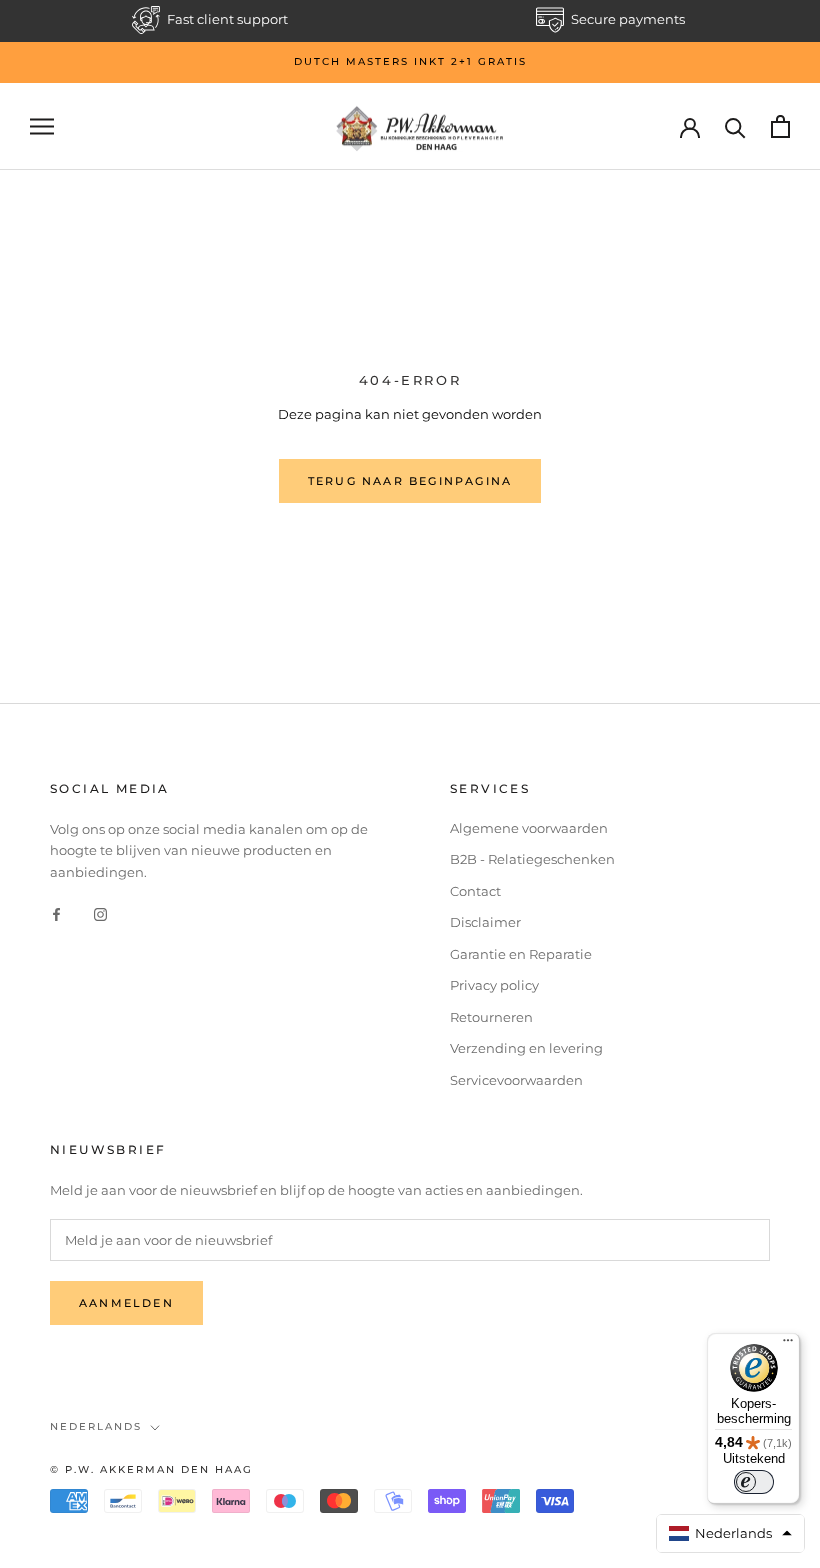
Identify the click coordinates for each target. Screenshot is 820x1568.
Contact (475, 891)
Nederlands (96, 1426)
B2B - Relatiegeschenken (532, 859)
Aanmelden (126, 1303)
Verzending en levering (526, 1048)
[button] (731, 1533)
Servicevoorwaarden (516, 1080)
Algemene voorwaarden (529, 828)
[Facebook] (56, 913)
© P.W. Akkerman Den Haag (151, 1469)
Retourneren (491, 1017)
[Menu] (788, 1345)
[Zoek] (735, 126)
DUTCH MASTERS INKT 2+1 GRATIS (410, 61)
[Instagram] (100, 913)
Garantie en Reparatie (521, 954)
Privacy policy (494, 985)
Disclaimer (485, 922)
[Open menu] (42, 126)
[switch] (754, 1482)
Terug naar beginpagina (410, 481)
